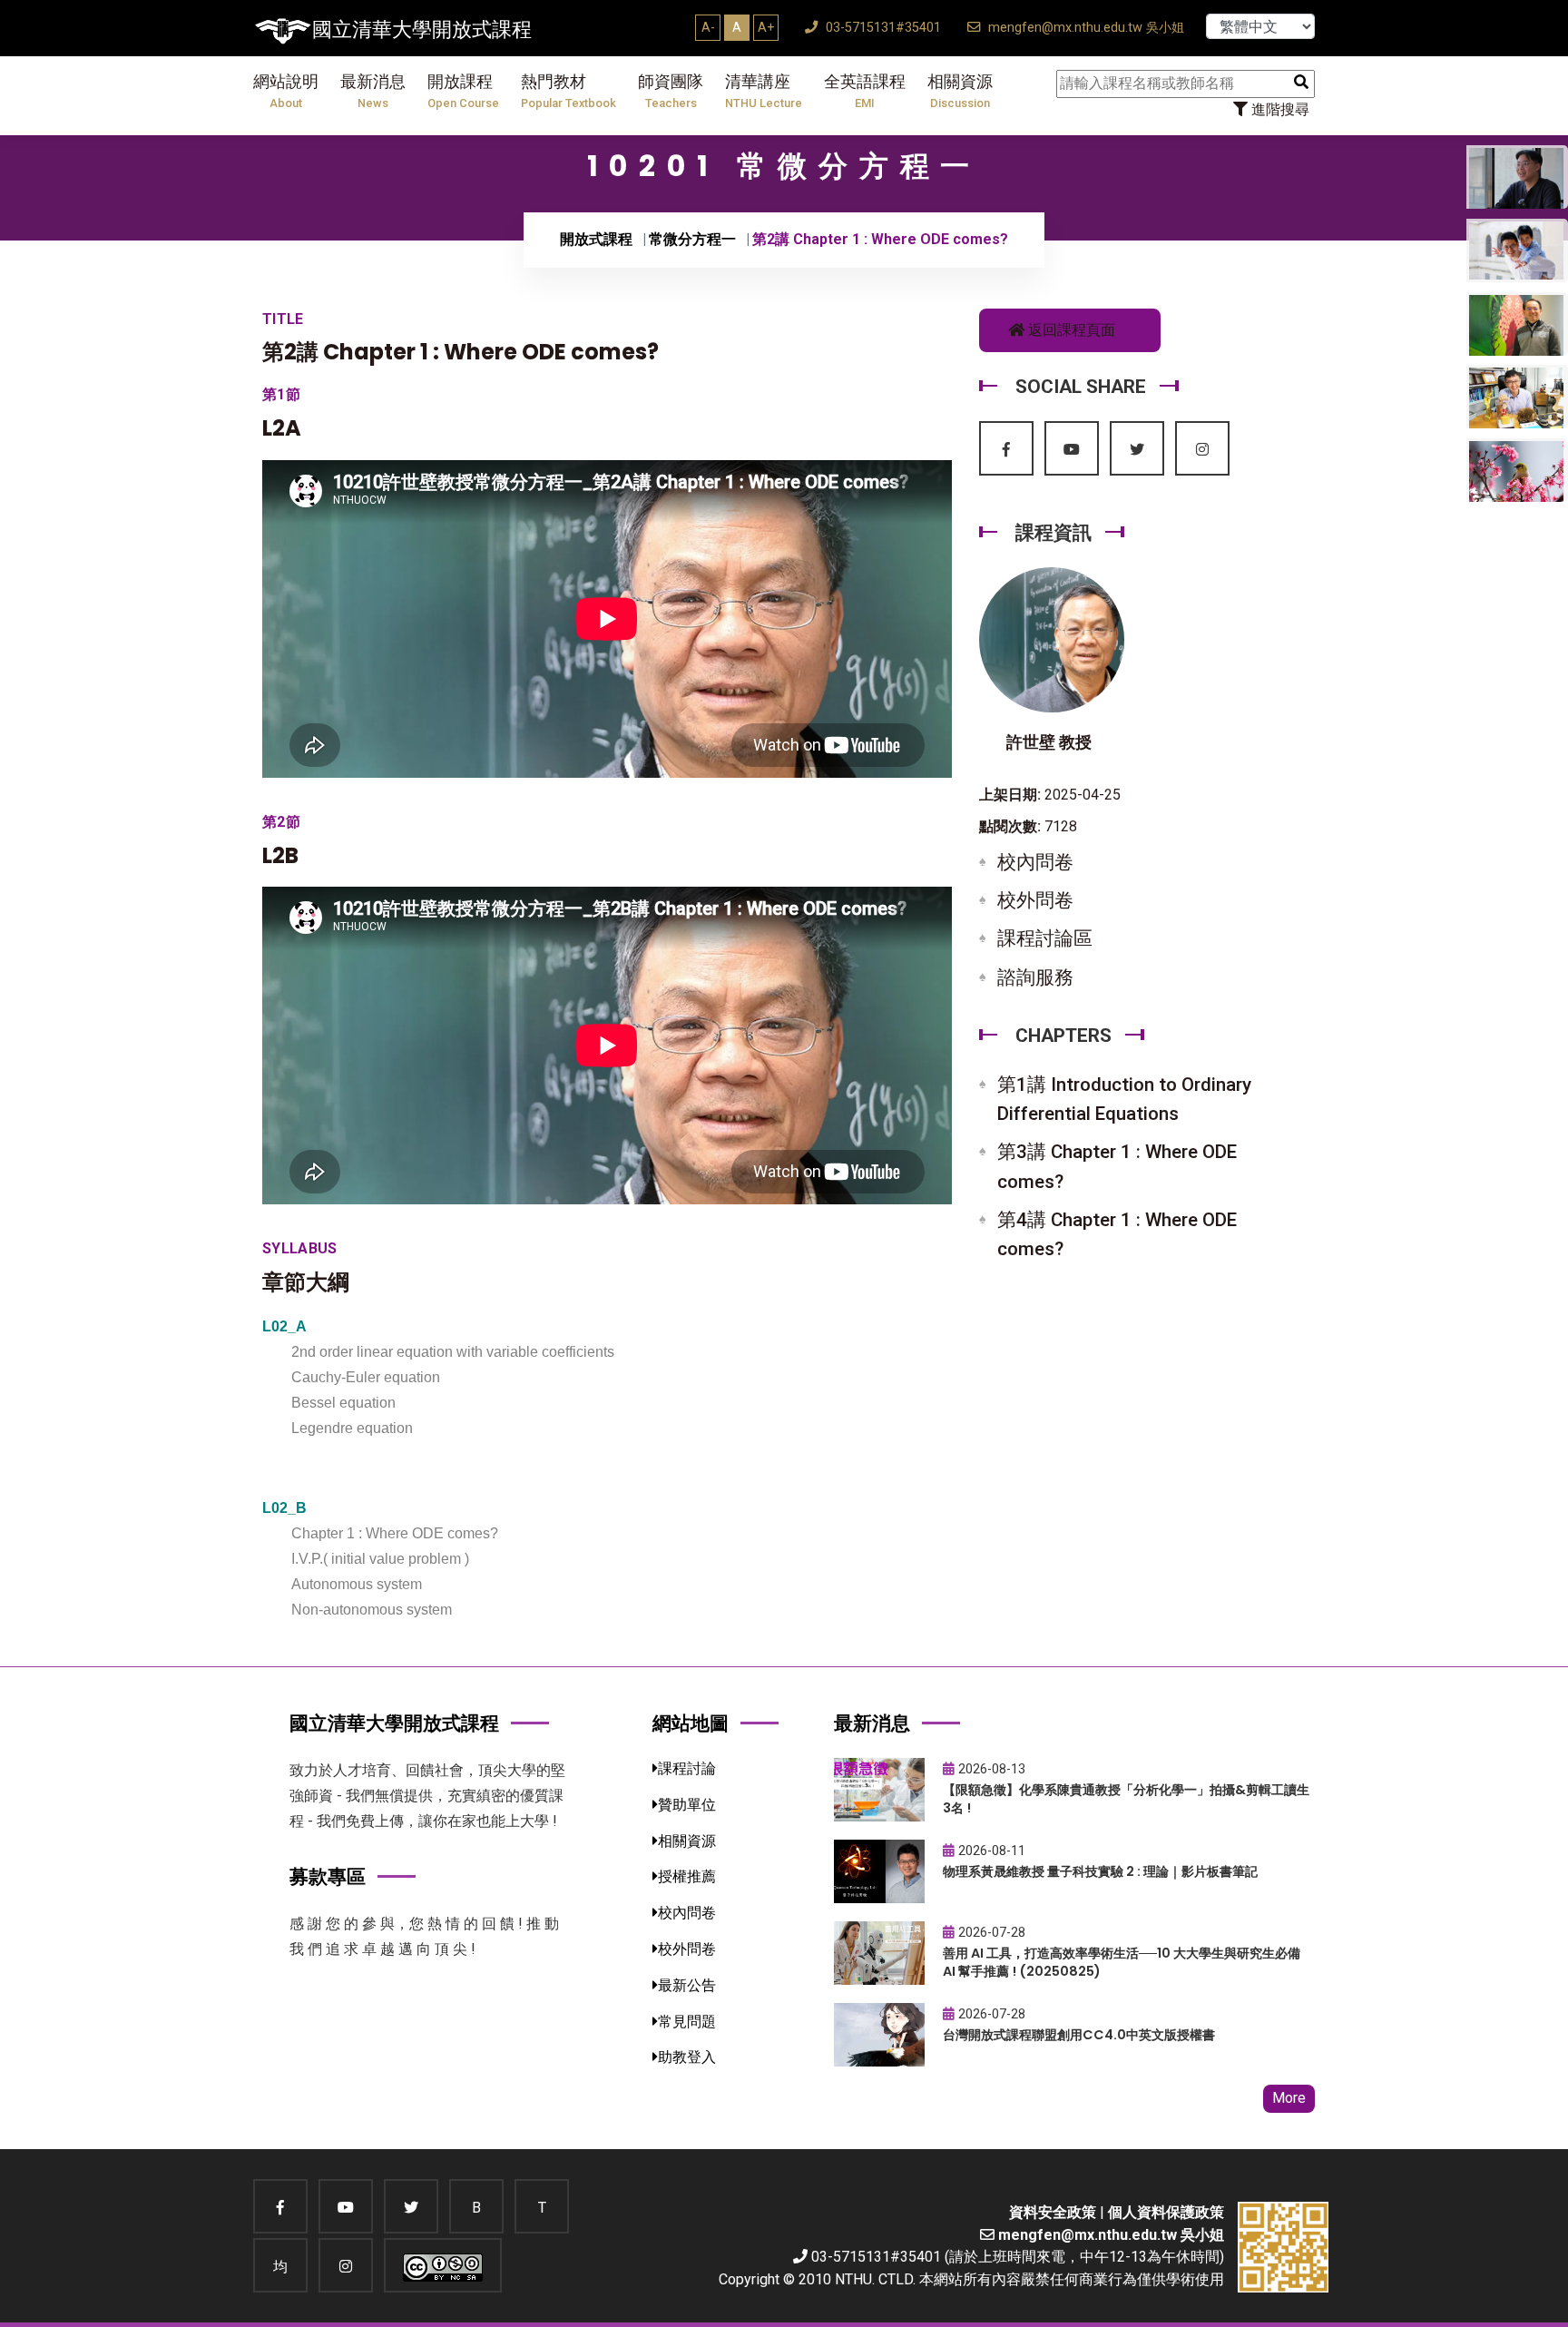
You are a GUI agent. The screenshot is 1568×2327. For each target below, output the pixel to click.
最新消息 (373, 91)
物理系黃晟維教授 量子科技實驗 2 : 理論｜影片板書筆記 (1100, 1871)
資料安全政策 (1053, 2212)
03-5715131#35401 (882, 28)
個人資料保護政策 (1166, 2212)
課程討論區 (1045, 938)
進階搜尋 (1279, 109)
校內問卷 (1035, 862)
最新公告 (687, 1985)
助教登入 (687, 2057)
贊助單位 (687, 1805)
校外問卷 (1035, 900)
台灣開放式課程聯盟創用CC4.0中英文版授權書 (1079, 2035)
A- (708, 27)
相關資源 (960, 91)
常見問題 (687, 2022)
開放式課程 (596, 239)
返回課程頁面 (1070, 330)
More (1289, 2098)
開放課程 (463, 91)
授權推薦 (687, 1876)
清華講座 (764, 91)
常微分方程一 (692, 239)
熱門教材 (568, 91)
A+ (766, 27)
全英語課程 (865, 91)
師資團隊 (671, 91)
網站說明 (286, 91)
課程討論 (687, 1768)
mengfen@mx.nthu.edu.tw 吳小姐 (1084, 28)
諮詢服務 (1035, 977)
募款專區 (328, 1876)
